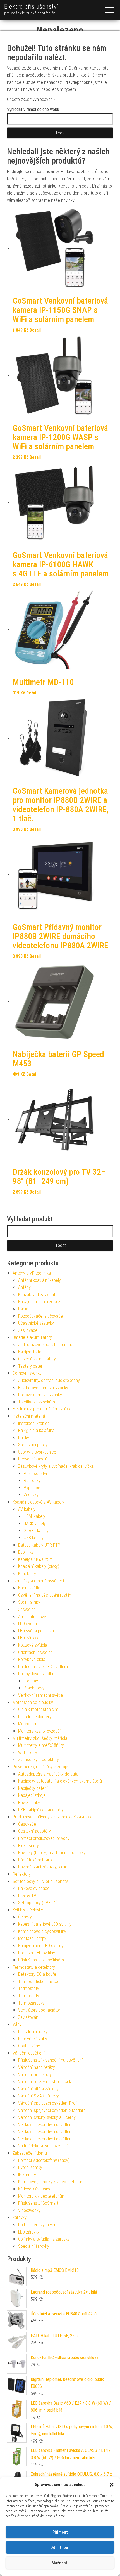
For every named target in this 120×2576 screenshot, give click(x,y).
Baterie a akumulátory (32, 1337)
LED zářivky (28, 1638)
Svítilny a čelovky (28, 1910)
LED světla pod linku (36, 1631)
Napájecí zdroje (32, 1795)
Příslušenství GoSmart (38, 2203)
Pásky (24, 1438)
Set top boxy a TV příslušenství (41, 1881)
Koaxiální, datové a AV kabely (38, 1502)
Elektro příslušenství (31, 7)
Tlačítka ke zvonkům (37, 1402)
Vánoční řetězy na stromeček (45, 2082)
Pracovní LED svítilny (37, 1953)
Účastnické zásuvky (36, 1323)
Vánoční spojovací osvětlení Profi (48, 2103)
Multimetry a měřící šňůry (41, 1745)
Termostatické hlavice (38, 1981)
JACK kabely (35, 1524)
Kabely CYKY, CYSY (35, 1559)
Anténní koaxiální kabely (39, 1280)
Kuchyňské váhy (33, 2039)
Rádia (23, 1309)
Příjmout (60, 2532)
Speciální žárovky (34, 2246)
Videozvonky (29, 2210)
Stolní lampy (29, 1602)
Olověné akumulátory (37, 1359)
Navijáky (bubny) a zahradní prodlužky (52, 1853)
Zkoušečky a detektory (39, 1760)
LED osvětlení (25, 1609)
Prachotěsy (34, 1688)
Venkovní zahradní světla (40, 1695)
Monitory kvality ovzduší (39, 1731)
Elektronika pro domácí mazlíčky (41, 1409)
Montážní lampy (32, 1938)
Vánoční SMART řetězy (39, 2096)
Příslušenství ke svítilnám (41, 1960)
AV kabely (27, 1509)
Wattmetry (28, 1753)
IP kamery (27, 2175)
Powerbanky (29, 1803)
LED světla (27, 1624)
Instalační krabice (34, 1423)
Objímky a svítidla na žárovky (44, 2239)
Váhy (17, 2024)
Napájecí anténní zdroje (39, 1302)
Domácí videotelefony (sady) (44, 2160)
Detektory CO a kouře (37, 1974)
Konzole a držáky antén (39, 1295)
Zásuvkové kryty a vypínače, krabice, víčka (56, 1466)
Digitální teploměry (35, 1717)
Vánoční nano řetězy (37, 2067)
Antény (24, 1287)
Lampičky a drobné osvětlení (38, 1581)
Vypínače (32, 1488)
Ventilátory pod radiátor (39, 2010)
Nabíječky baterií (33, 1788)
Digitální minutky (33, 2032)
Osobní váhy (29, 2046)
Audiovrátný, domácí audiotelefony (49, 1380)
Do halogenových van (37, 2225)
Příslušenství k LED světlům (43, 1667)
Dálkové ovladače (34, 1888)
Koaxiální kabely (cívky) (39, 1566)
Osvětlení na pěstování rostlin (45, 1595)
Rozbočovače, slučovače (40, 1316)
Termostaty (29, 1988)
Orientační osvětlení (36, 1652)
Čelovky (25, 1917)
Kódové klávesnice (35, 2189)
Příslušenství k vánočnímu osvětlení (50, 2060)
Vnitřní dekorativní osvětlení (43, 2146)
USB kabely (34, 1538)
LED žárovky (29, 2232)
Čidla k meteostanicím (38, 1709)
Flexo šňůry (28, 1846)
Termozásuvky (31, 2003)
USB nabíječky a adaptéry (41, 1810)
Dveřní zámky (30, 2167)
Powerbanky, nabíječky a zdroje (40, 1767)
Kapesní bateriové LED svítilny (45, 1924)
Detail (35, 330)
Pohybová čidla (32, 1659)
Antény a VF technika (32, 1273)
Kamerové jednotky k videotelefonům (51, 2182)
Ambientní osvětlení (36, 1617)
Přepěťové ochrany (35, 1860)
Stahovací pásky (33, 1445)
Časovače (27, 1824)
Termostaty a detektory (34, 1967)
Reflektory (22, 1874)
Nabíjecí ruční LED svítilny (41, 1946)
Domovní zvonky (27, 1373)
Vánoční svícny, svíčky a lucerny (47, 2117)
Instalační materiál (29, 1416)
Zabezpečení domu (30, 2153)
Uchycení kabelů (33, 1459)
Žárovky (20, 2217)
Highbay (31, 1681)
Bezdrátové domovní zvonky (43, 1388)
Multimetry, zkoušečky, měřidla (40, 1738)
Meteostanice (30, 1724)
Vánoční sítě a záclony (38, 2089)
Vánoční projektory (35, 2075)
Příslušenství (35, 1473)
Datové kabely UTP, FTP (39, 1545)
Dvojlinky (26, 1552)
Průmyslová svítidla (36, 1674)
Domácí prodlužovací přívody (44, 1838)
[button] (112, 2485)
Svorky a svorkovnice (37, 1452)
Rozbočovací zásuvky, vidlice (44, 1867)
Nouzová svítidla (33, 1645)
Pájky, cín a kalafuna (36, 1430)
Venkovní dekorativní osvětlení (45, 2125)
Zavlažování (29, 2017)
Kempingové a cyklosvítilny (42, 1931)
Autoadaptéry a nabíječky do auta (48, 1774)
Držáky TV (27, 1896)
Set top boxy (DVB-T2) (38, 1903)
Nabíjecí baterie (32, 1352)
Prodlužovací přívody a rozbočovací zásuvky (52, 1817)
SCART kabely (36, 1531)
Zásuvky (31, 1495)
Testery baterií (31, 1366)
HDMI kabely (34, 1516)
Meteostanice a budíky (33, 1702)
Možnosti (60, 2563)
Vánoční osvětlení (28, 2053)
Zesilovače (28, 1330)
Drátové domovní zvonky (40, 1395)
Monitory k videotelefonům (42, 2196)
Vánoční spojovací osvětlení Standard (52, 2110)
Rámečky (32, 1480)
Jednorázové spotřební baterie (46, 1345)
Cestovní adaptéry (34, 1831)
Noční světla (29, 1588)
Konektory (27, 1574)
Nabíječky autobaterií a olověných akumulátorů (60, 1781)
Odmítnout (60, 2547)
